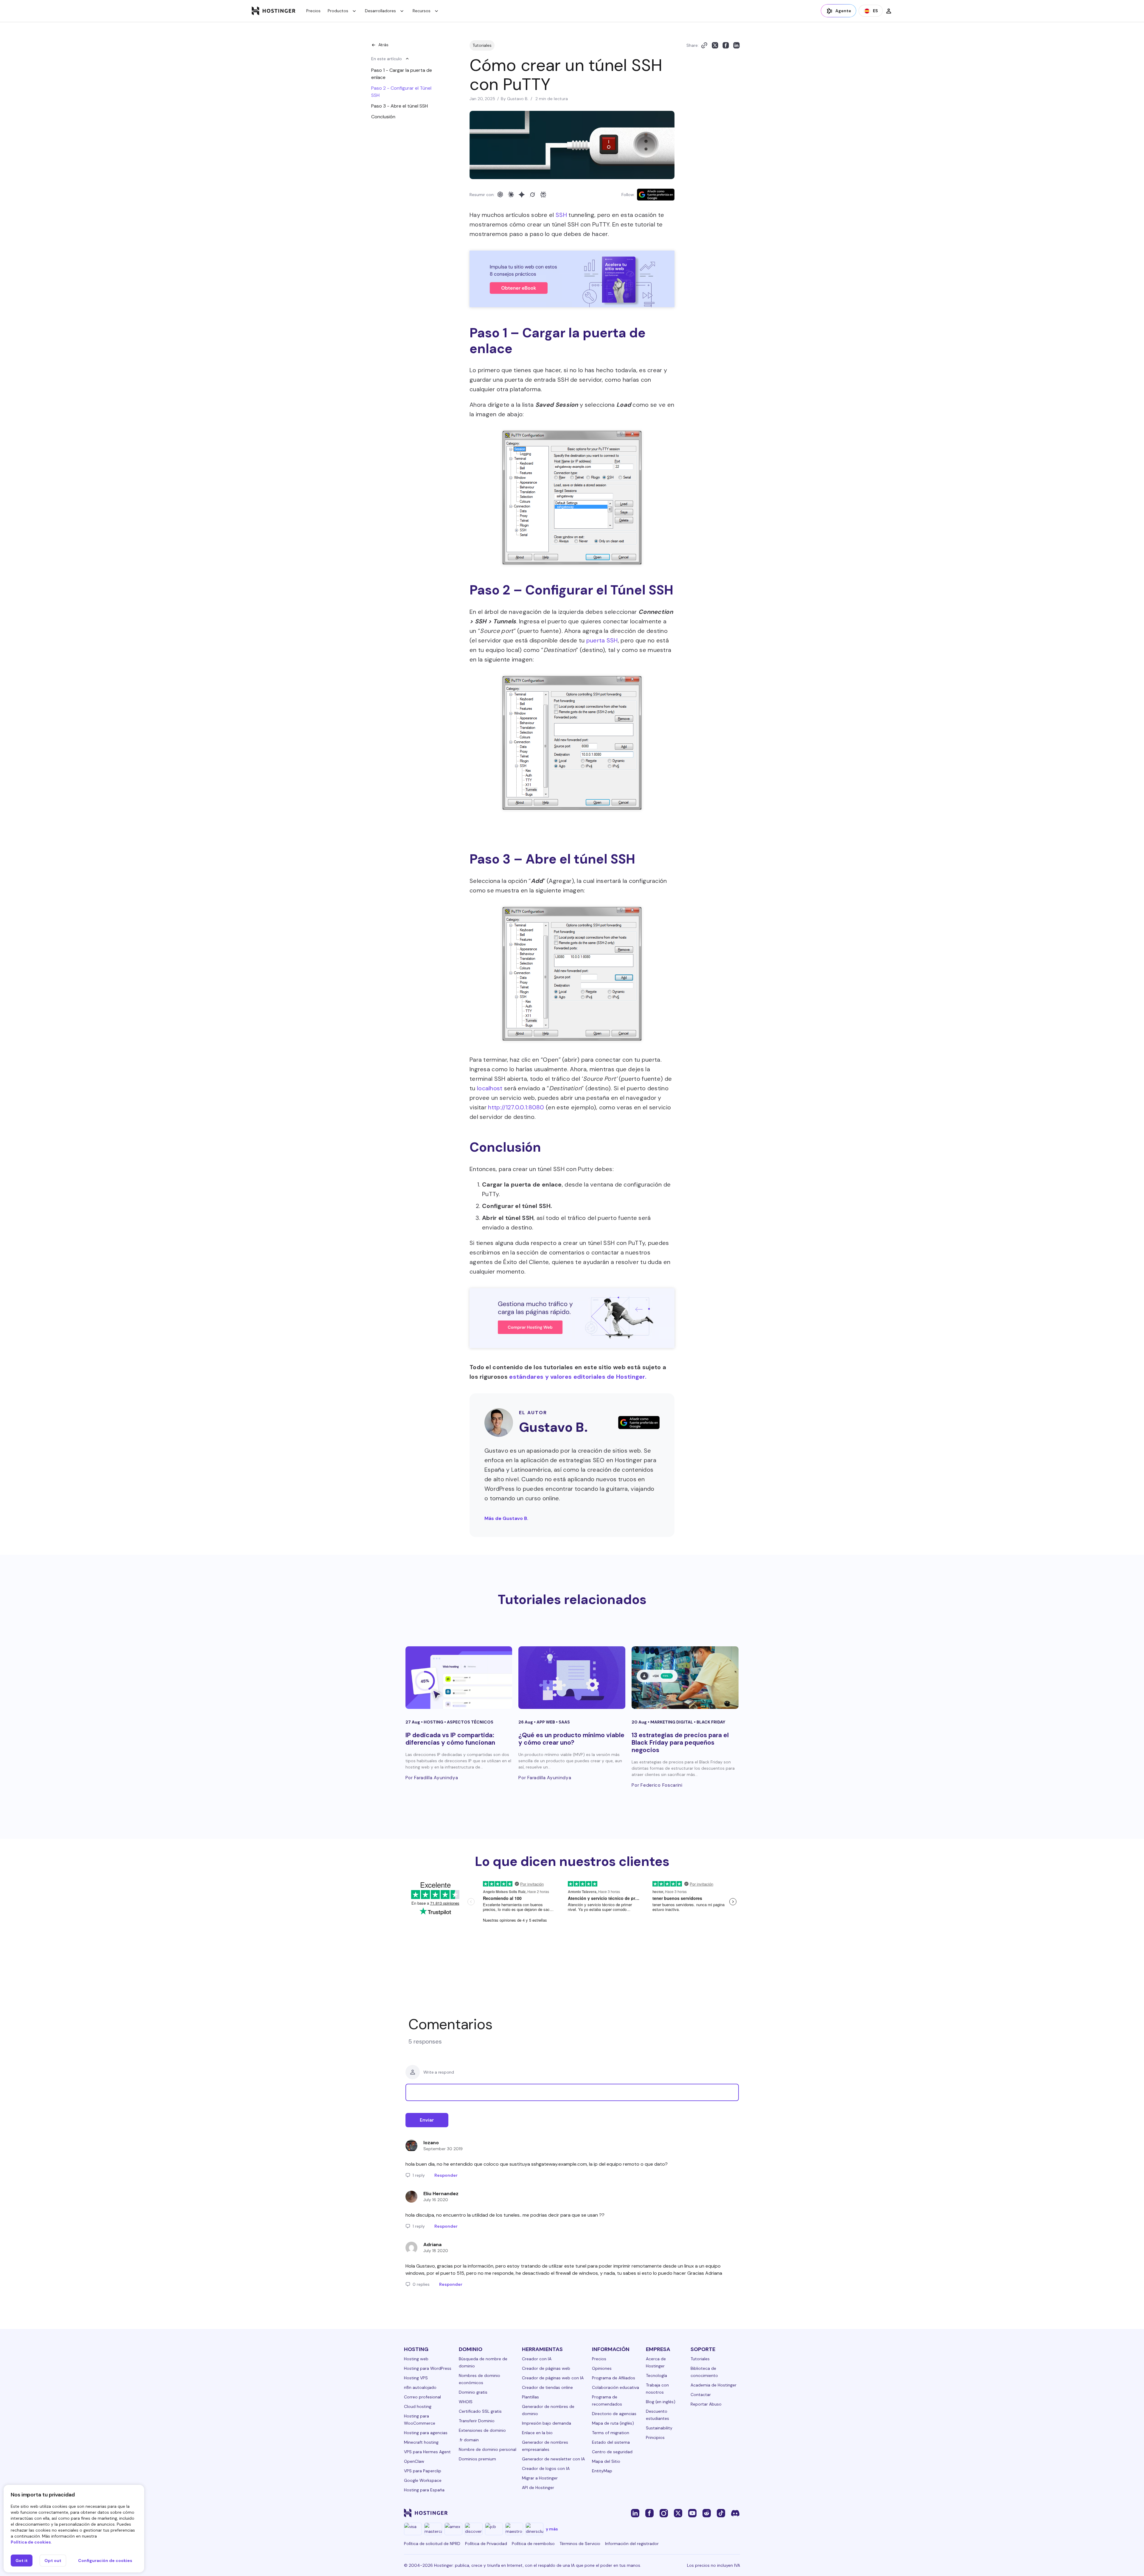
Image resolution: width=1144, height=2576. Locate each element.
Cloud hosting (418, 2406)
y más (552, 2529)
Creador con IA (537, 2359)
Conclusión (383, 117)
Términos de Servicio (580, 2544)
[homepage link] (274, 11)
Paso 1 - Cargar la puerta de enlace (402, 74)
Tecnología (656, 2375)
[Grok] (532, 195)
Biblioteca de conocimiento (704, 2372)
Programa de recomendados (607, 2400)
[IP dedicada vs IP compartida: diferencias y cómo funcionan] (459, 1678)
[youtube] (692, 2513)
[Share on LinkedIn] (736, 45)
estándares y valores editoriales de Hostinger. (578, 1377)
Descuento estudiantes (658, 2415)
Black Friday (711, 1722)
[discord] (735, 2513)
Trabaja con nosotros (657, 2389)
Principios (655, 2437)
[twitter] (678, 2513)
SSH (561, 215)
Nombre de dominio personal (488, 2449)
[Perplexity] (543, 195)
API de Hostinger (538, 2488)
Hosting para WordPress (428, 2368)
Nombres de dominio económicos (479, 2379)
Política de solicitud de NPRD (432, 2544)
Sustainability (659, 2428)
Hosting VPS (416, 2378)
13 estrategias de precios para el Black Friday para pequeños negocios (680, 1743)
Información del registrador (632, 2544)
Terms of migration (611, 2433)
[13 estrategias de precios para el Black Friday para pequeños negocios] (685, 1678)
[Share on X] (715, 45)
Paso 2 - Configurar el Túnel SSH (401, 92)
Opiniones (602, 2368)
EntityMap (602, 2471)
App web (546, 1722)
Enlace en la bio (537, 2433)
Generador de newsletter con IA (553, 2459)
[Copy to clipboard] (704, 45)
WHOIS (466, 2402)
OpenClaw (414, 2461)
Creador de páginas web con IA (553, 2378)
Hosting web (416, 2359)
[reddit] (707, 2513)
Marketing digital (672, 1722)
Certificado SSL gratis (480, 2411)
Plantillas (530, 2397)
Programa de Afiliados (614, 2378)
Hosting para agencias (426, 2433)
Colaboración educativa (615, 2387)
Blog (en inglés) (661, 2402)
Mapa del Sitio (606, 2461)
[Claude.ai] (511, 195)
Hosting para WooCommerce (420, 2420)
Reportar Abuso (706, 2404)
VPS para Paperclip (423, 2471)
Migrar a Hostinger (540, 2478)
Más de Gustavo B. (506, 1518)
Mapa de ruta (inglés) (613, 2423)
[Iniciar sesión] (889, 11)
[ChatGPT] (500, 195)
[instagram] (664, 2513)
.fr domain (469, 2440)
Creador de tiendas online (547, 2387)
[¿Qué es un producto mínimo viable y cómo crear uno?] (572, 1678)
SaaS (564, 1722)
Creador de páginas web (546, 2368)
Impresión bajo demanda (547, 2423)
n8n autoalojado (420, 2387)
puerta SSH (602, 640)
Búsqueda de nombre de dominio (483, 2362)
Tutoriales (482, 45)
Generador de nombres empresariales (545, 2446)
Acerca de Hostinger (656, 2362)
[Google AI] (522, 195)
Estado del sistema (611, 2442)
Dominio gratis (473, 2392)
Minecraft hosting (421, 2442)
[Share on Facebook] (726, 45)
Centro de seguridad (612, 2452)
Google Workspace (423, 2480)
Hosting (434, 1722)
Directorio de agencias (614, 2414)
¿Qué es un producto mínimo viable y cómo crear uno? (571, 1739)
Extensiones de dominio (482, 2430)
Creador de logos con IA (546, 2468)
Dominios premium (477, 2459)
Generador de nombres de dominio (548, 2410)
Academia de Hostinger (714, 2385)
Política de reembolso (533, 2544)
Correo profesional (422, 2397)
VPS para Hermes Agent (427, 2452)
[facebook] (649, 2513)
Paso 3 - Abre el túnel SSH (400, 106)
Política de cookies (31, 2542)
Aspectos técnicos (470, 1722)
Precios (313, 11)
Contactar (701, 2395)
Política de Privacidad (486, 2544)
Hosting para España (424, 2490)
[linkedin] (635, 2513)
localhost (490, 1088)
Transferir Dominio (477, 2421)
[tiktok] (721, 2513)
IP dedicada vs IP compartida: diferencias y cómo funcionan (450, 1739)
